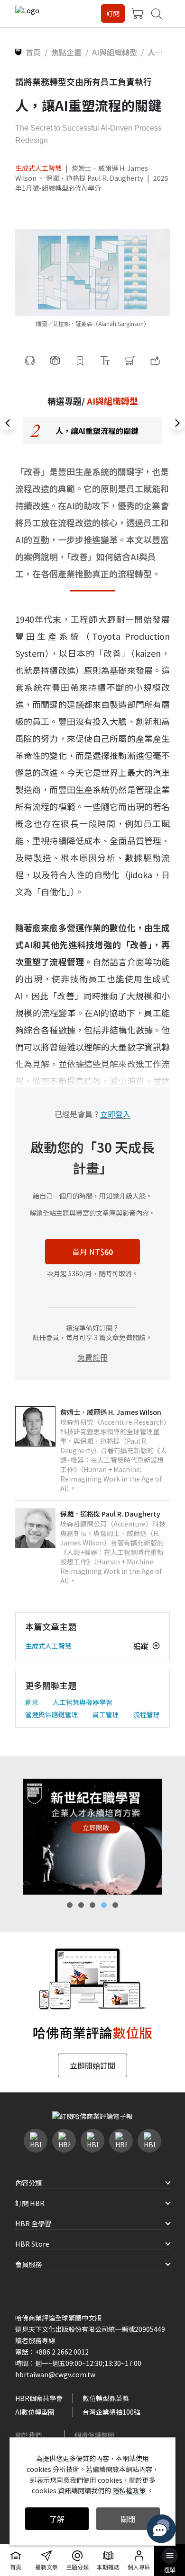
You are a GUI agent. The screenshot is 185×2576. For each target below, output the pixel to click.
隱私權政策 (130, 2490)
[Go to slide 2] (81, 1905)
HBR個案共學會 (39, 2398)
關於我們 (28, 2435)
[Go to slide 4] (104, 1905)
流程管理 (147, 1714)
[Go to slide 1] (70, 1905)
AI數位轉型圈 (35, 2412)
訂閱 (113, 13)
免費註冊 (92, 1357)
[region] (92, 430)
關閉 (128, 2519)
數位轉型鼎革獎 (106, 2398)
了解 (57, 2519)
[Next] (177, 423)
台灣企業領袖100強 (111, 2412)
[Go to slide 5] (115, 1905)
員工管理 (106, 1714)
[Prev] (8, 423)
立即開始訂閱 (92, 2065)
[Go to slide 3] (92, 1905)
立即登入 (115, 1114)
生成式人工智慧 (38, 168)
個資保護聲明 (94, 2435)
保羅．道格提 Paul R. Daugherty (95, 178)
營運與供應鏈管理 (52, 1714)
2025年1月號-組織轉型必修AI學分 (92, 183)
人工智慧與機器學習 (83, 1702)
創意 (32, 1702)
